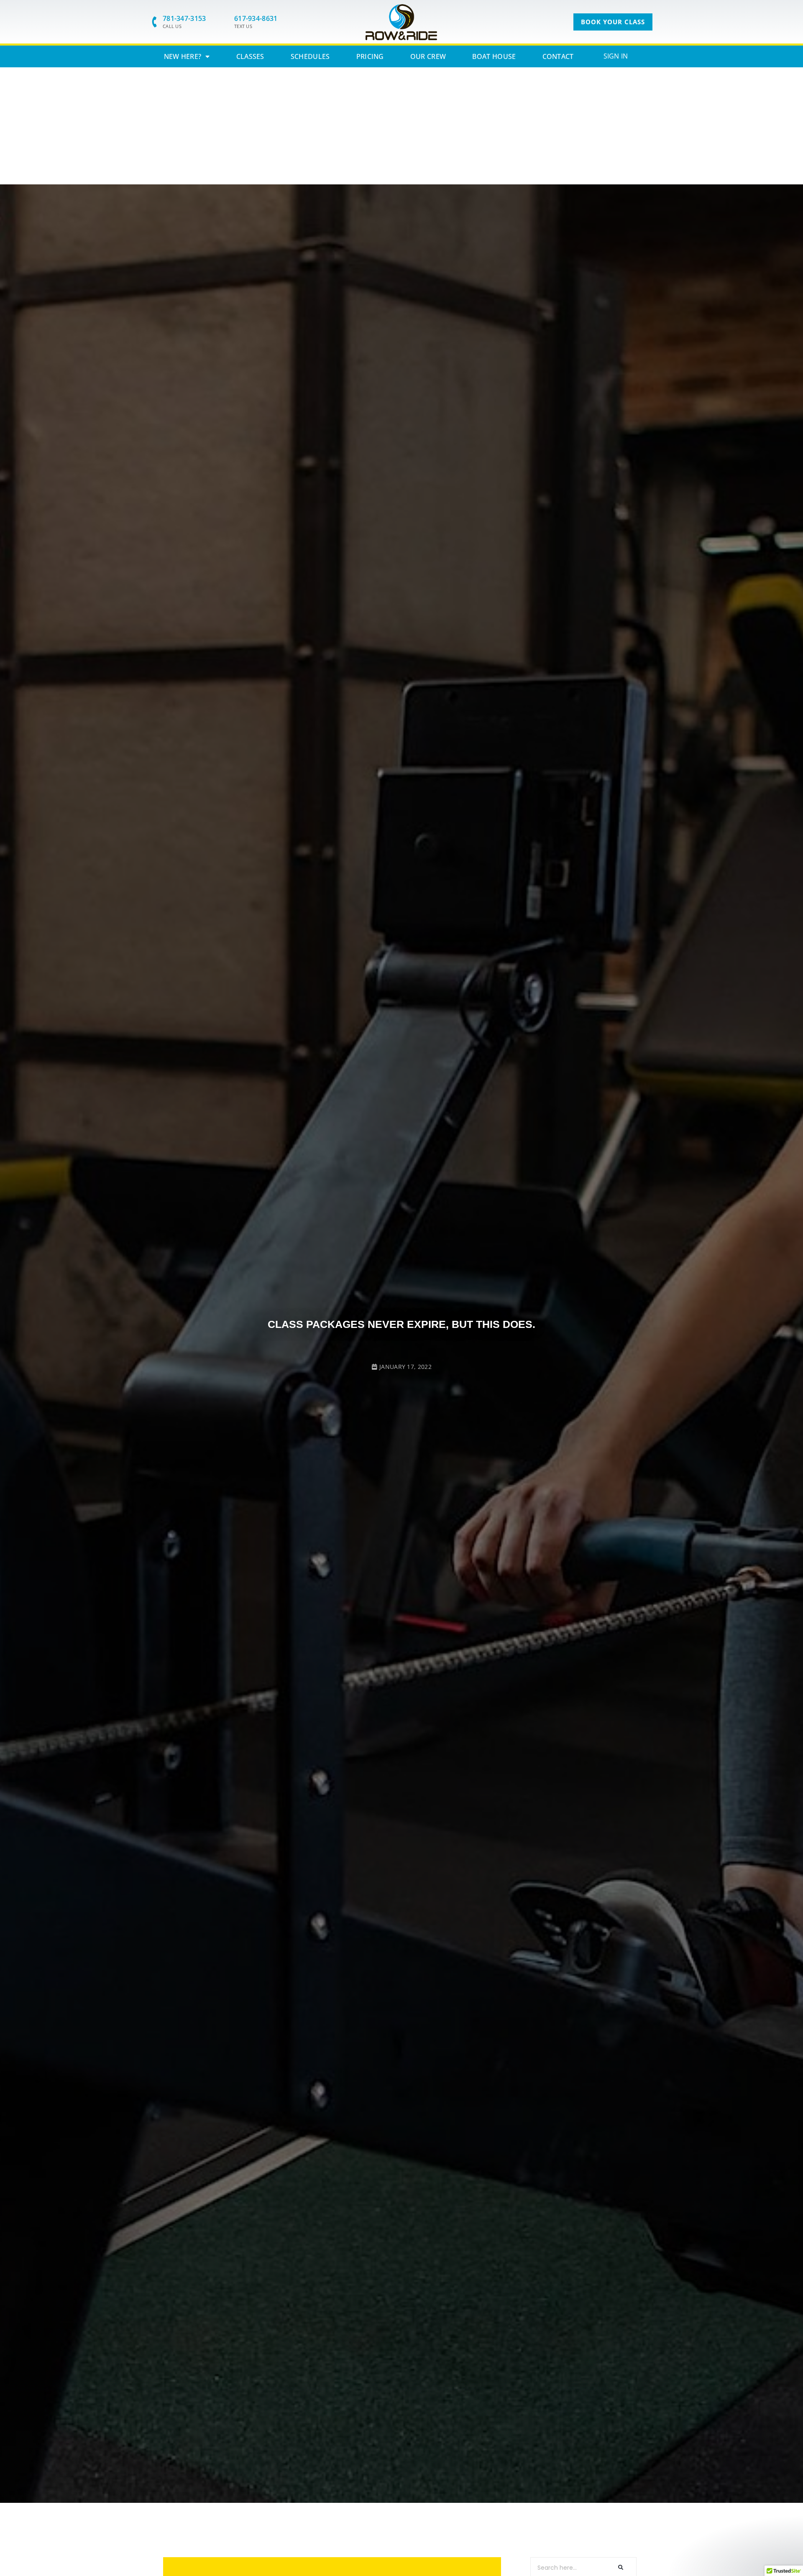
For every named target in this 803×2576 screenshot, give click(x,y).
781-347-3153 (184, 18)
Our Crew (428, 56)
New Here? (183, 56)
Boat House (494, 56)
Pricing (370, 56)
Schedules (310, 56)
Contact (558, 56)
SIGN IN (616, 56)
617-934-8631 (256, 18)
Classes (250, 56)
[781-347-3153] (155, 22)
